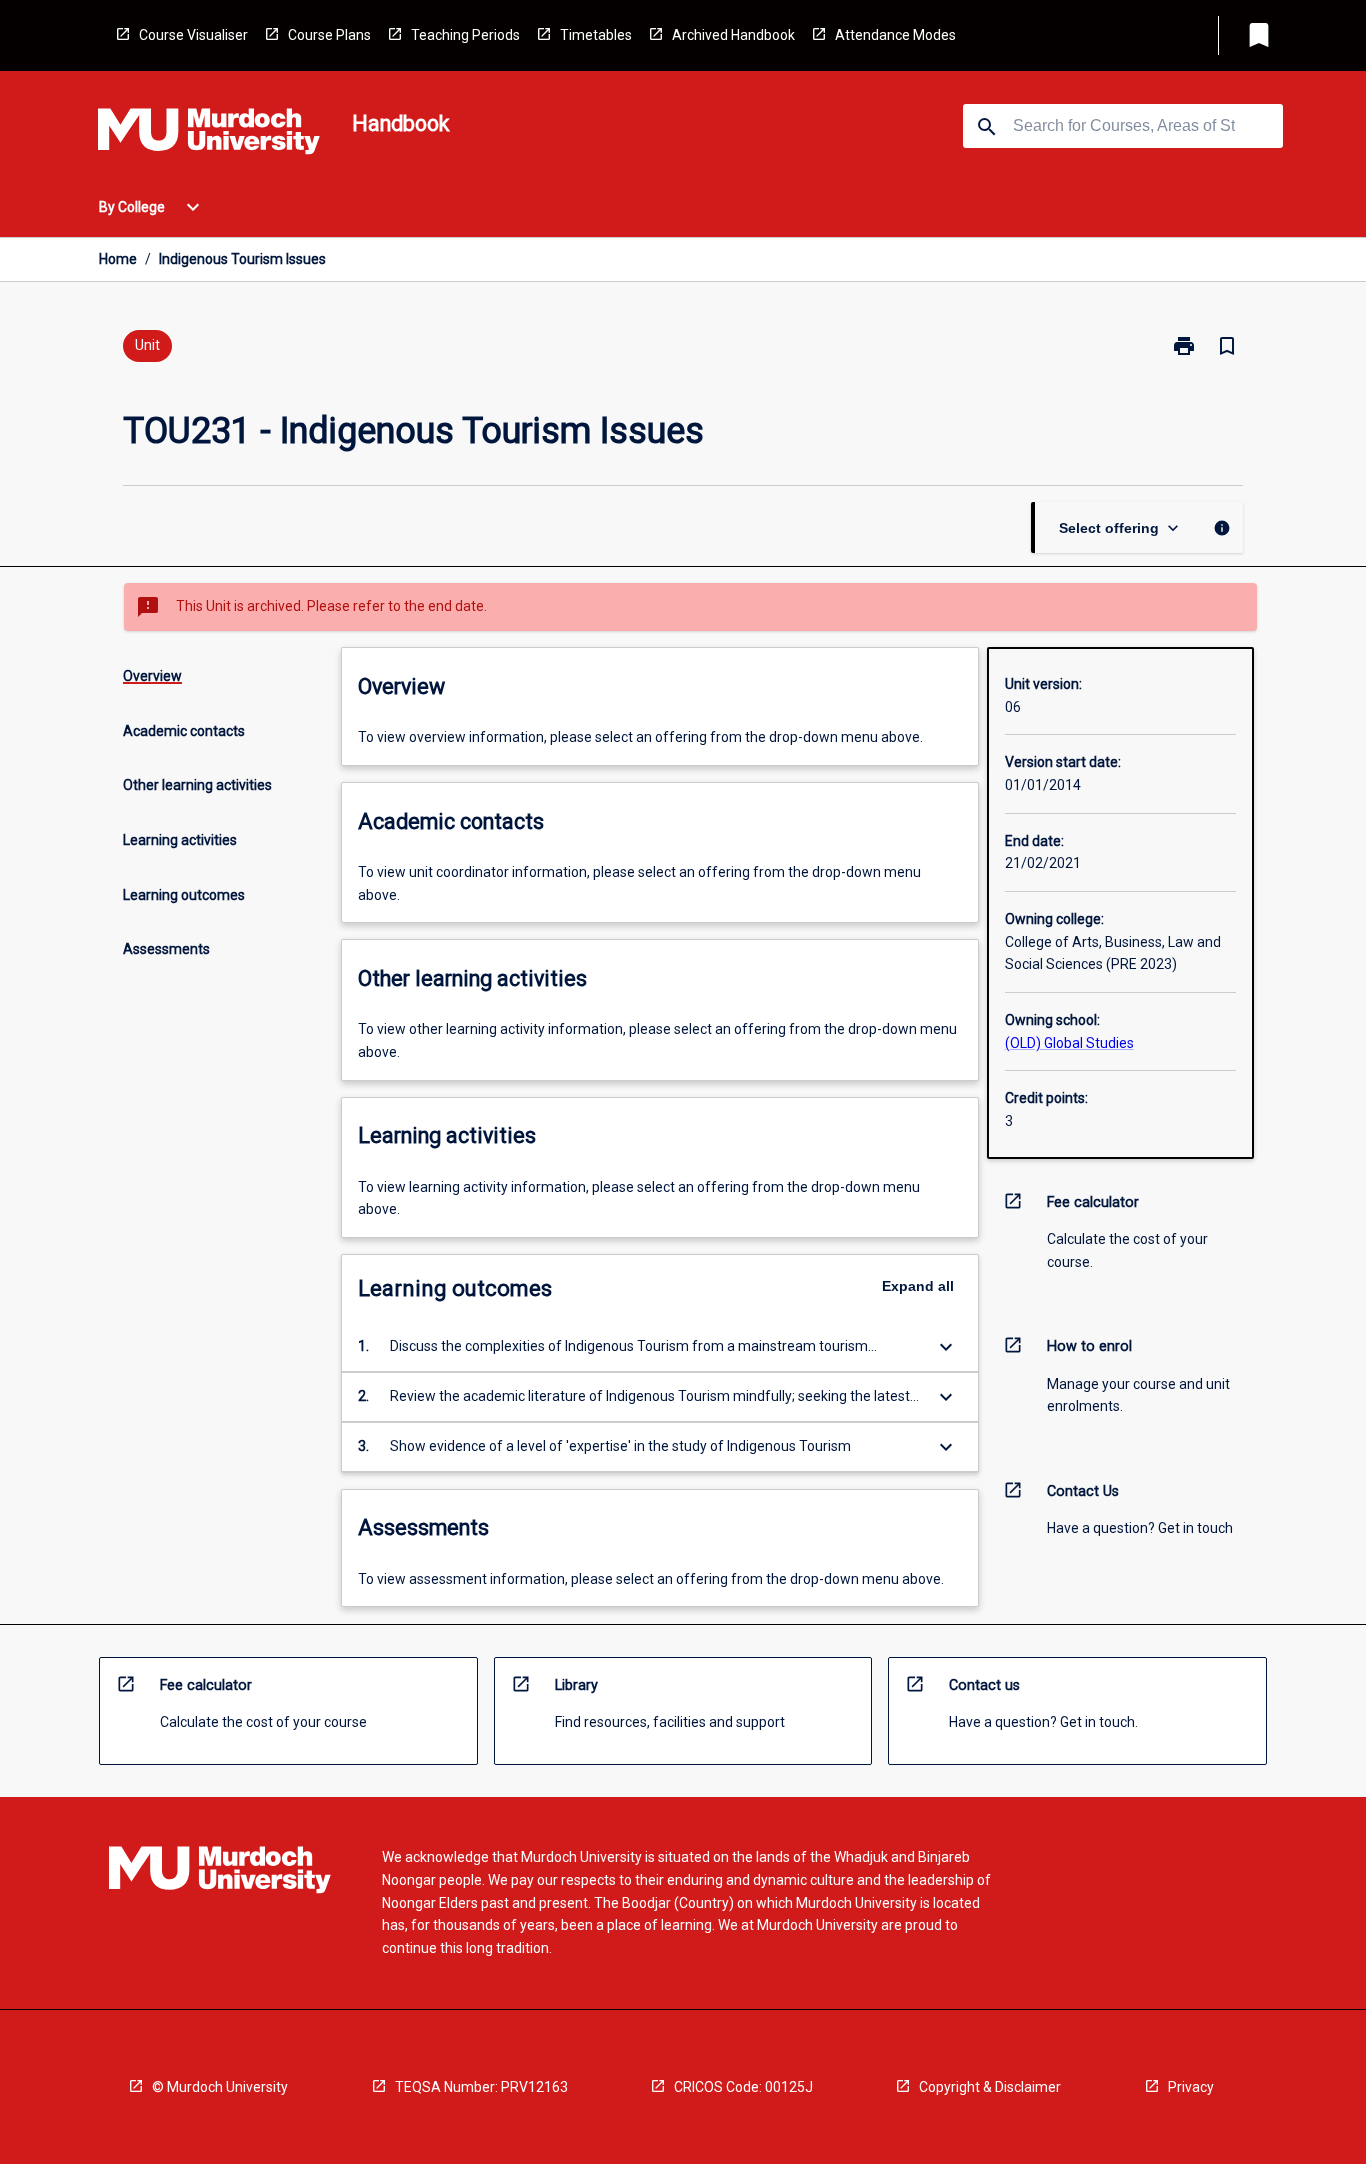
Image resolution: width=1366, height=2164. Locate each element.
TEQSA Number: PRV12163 (481, 2087)
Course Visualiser (193, 35)
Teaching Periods (465, 35)
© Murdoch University (220, 2087)
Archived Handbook (733, 35)
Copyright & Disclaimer (990, 2087)
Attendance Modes (895, 35)
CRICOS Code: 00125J (743, 2087)
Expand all (918, 1286)
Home (118, 259)
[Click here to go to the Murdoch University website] (209, 135)
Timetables (596, 35)
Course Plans (329, 35)
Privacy (1191, 2087)
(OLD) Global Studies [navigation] (1069, 1043)
